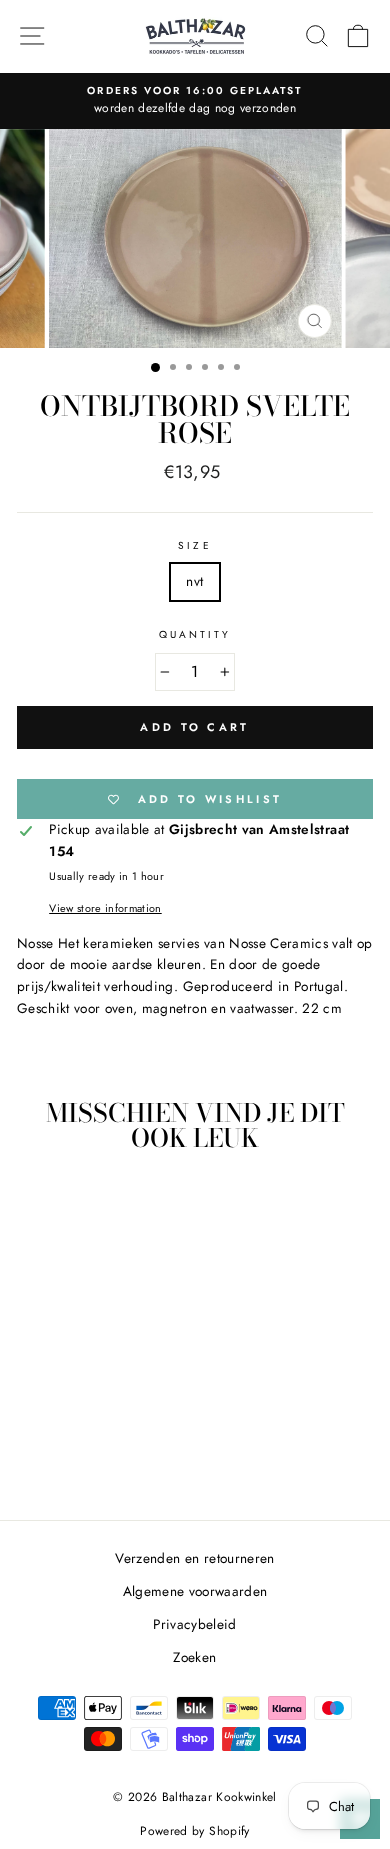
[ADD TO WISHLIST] (127, 1206)
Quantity (195, 634)
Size (194, 545)
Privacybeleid (194, 1624)
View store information (105, 908)
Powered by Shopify (194, 1831)
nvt (194, 581)
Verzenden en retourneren (194, 1558)
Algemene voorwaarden (195, 1591)
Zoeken (194, 1657)
